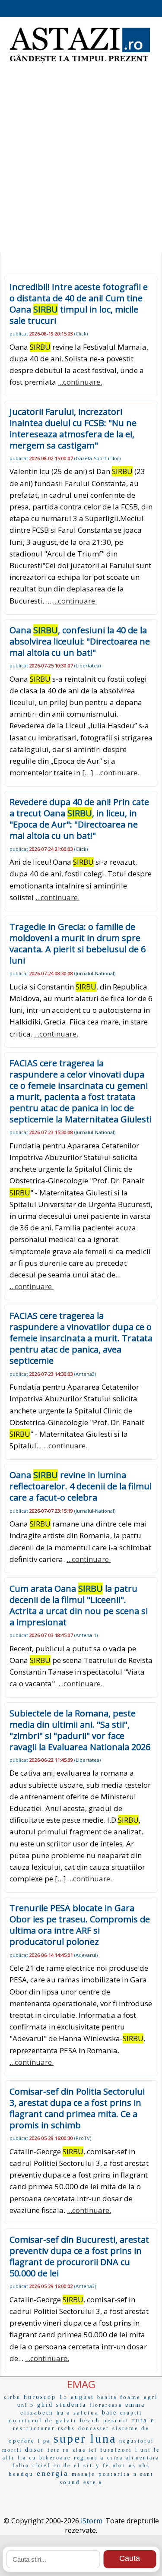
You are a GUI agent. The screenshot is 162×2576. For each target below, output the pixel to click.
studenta (71, 2405)
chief (41, 2465)
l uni (143, 2450)
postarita (114, 2474)
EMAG (81, 2384)
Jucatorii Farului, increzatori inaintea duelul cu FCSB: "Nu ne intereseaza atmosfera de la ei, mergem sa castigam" (73, 428)
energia (53, 2473)
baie (110, 2413)
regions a (89, 2458)
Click (81, 333)
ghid (45, 2405)
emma (135, 2405)
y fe (103, 2465)
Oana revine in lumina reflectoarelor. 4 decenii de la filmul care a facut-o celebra (81, 1486)
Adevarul (86, 1955)
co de (62, 2465)
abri (119, 2465)
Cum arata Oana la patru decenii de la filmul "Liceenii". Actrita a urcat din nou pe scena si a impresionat (79, 1605)
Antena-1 (86, 1635)
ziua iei (85, 2450)
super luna (85, 2439)
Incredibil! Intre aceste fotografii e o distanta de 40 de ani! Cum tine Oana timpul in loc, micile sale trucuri (79, 304)
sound (70, 2482)
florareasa (106, 2405)
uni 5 (26, 2405)
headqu (21, 2474)
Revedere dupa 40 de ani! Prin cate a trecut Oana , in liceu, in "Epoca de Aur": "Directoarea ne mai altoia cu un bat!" (79, 819)
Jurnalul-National (95, 973)
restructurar (34, 2428)
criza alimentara (133, 2458)
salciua (86, 2413)
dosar (35, 2450)
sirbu (12, 2397)
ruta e (144, 2420)
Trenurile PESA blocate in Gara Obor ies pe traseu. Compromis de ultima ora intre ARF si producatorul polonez (80, 1925)
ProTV (83, 2138)
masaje (84, 2474)
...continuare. (80, 382)
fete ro (59, 2450)
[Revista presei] (79, 62)
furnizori (116, 2450)
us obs (139, 2465)
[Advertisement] (81, 163)
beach (90, 2420)
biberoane (55, 2458)
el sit (83, 2465)
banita (107, 2397)
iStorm (92, 2521)
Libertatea (87, 665)
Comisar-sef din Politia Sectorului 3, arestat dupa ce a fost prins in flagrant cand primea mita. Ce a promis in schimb (77, 2108)
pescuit (116, 2420)
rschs (67, 2428)
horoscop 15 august (59, 2397)
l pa (44, 2441)
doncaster (94, 2428)
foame (130, 2397)
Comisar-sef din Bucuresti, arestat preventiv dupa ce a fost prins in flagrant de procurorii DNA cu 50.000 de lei (79, 2256)
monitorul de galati (42, 2420)
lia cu (27, 2458)
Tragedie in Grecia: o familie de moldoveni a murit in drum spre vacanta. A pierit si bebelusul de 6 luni (78, 943)
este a (93, 2482)
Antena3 (85, 1374)
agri (151, 2397)
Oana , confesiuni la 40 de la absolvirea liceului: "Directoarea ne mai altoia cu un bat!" (80, 641)
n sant (143, 2474)
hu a (64, 2413)
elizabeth (37, 2413)
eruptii (131, 2413)
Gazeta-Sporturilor (97, 458)
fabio (21, 2465)
